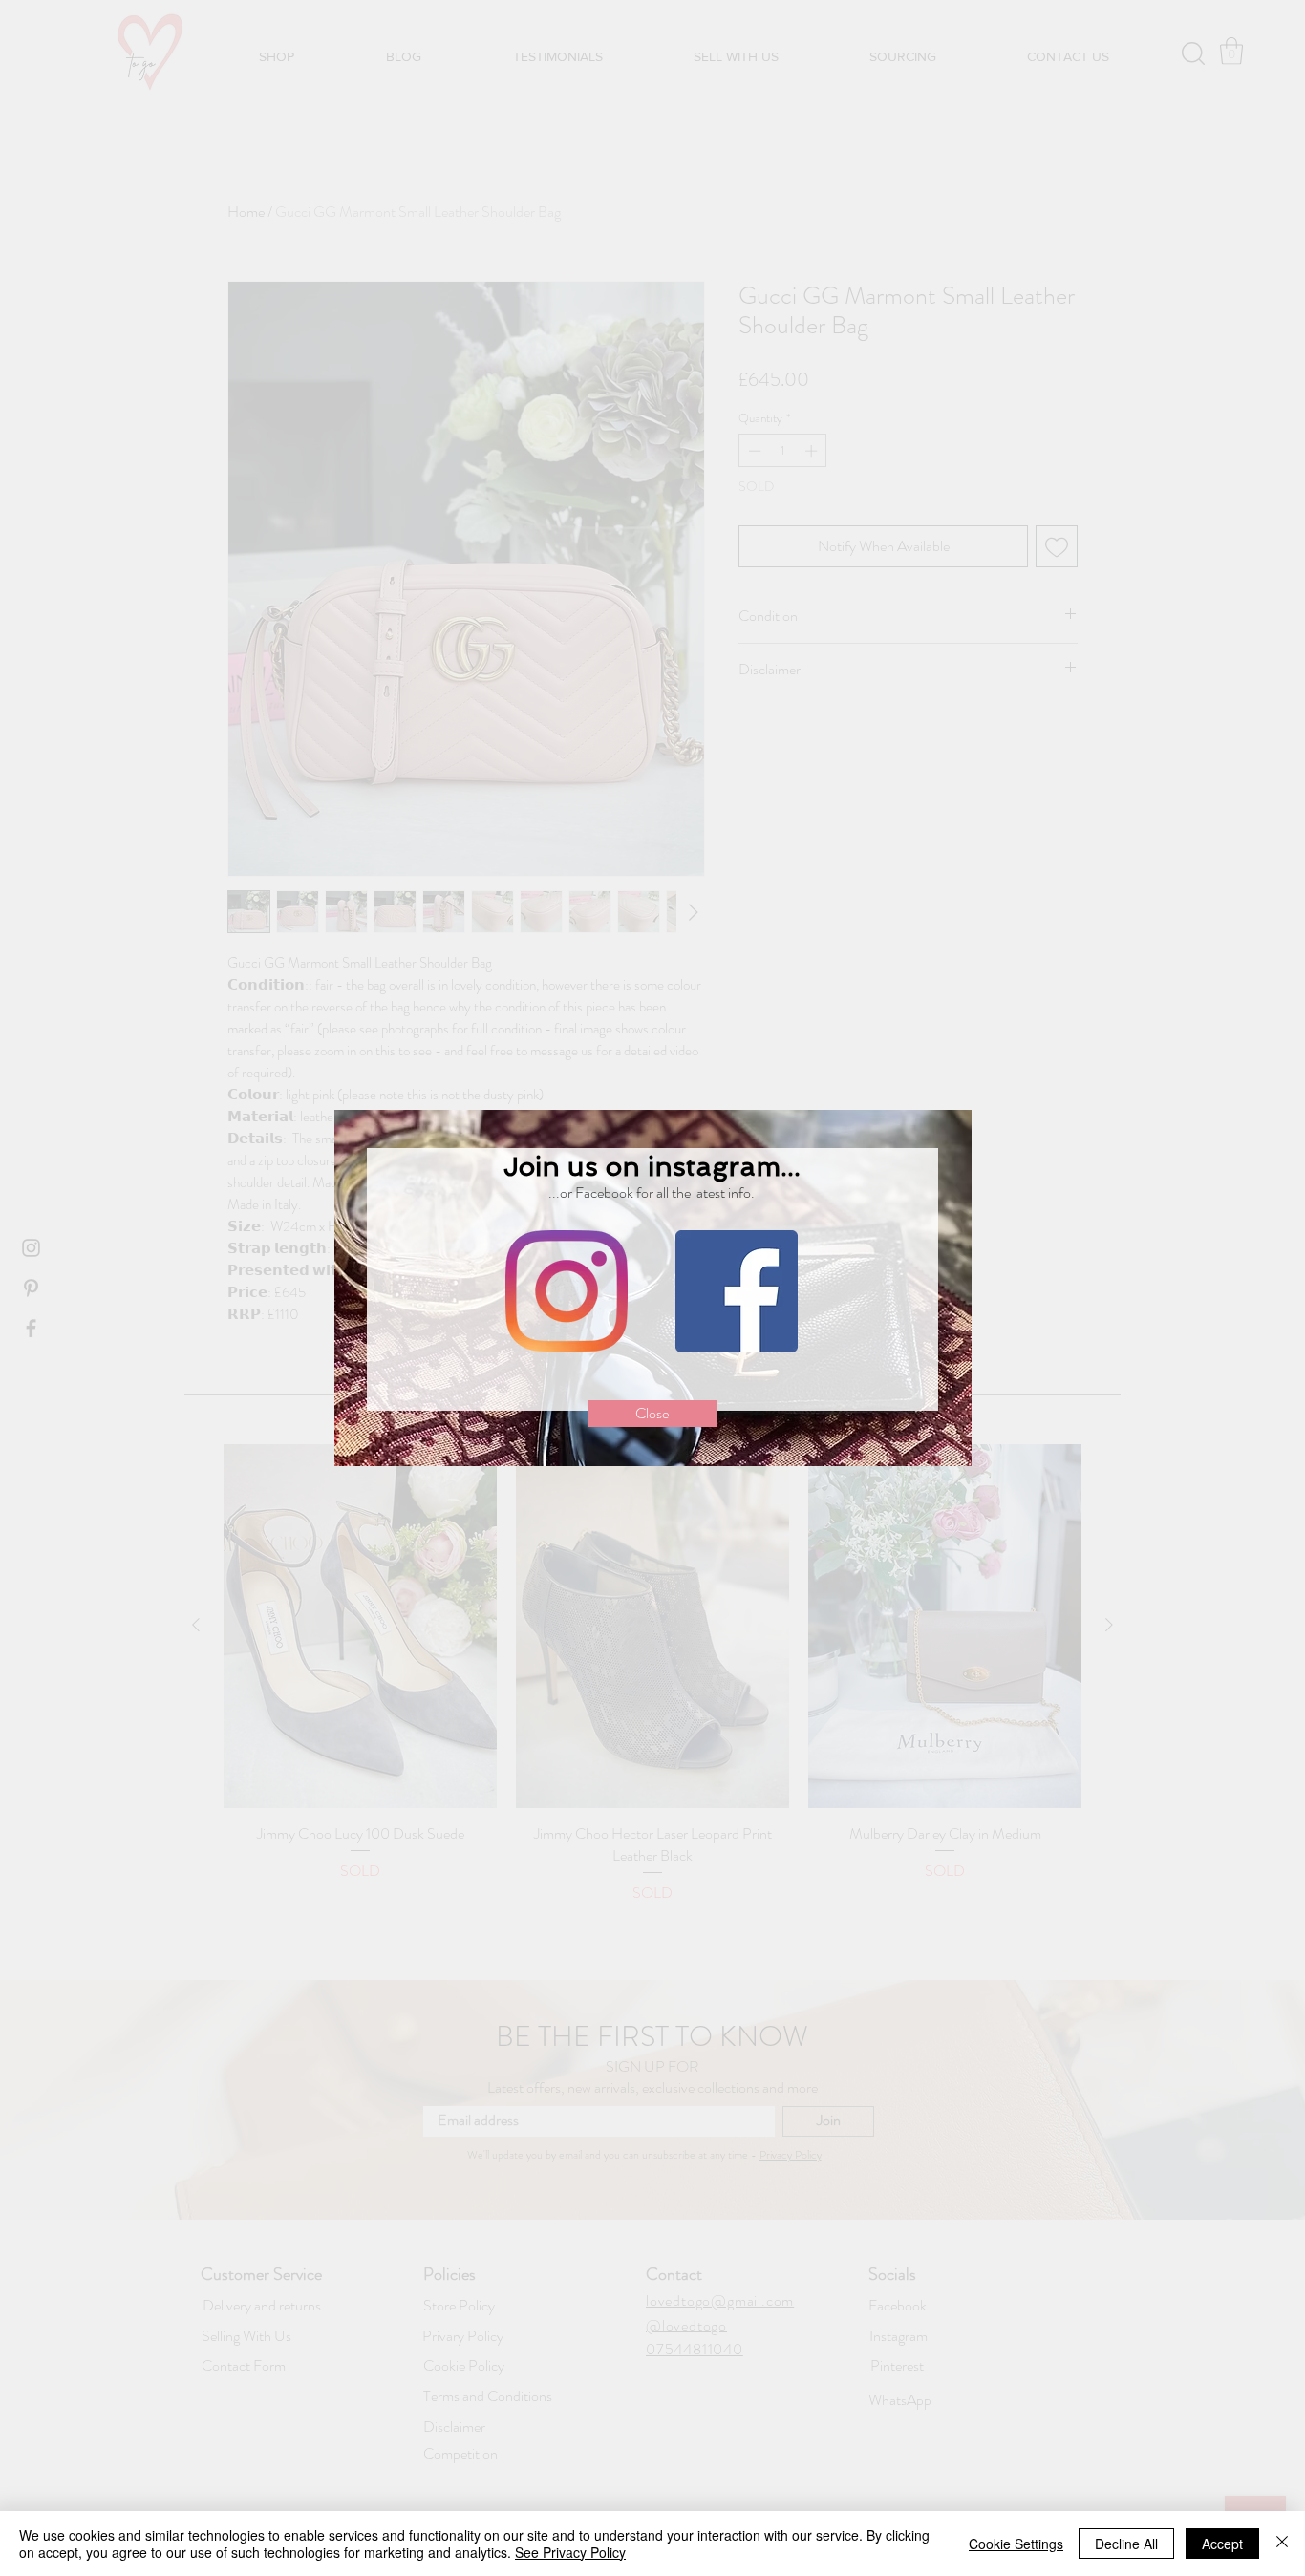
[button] (652, 1414)
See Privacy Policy (570, 2552)
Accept (1222, 2544)
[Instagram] (567, 1291)
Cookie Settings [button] (1016, 2544)
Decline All (1126, 2544)
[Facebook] (737, 1291)
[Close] (1282, 2544)
